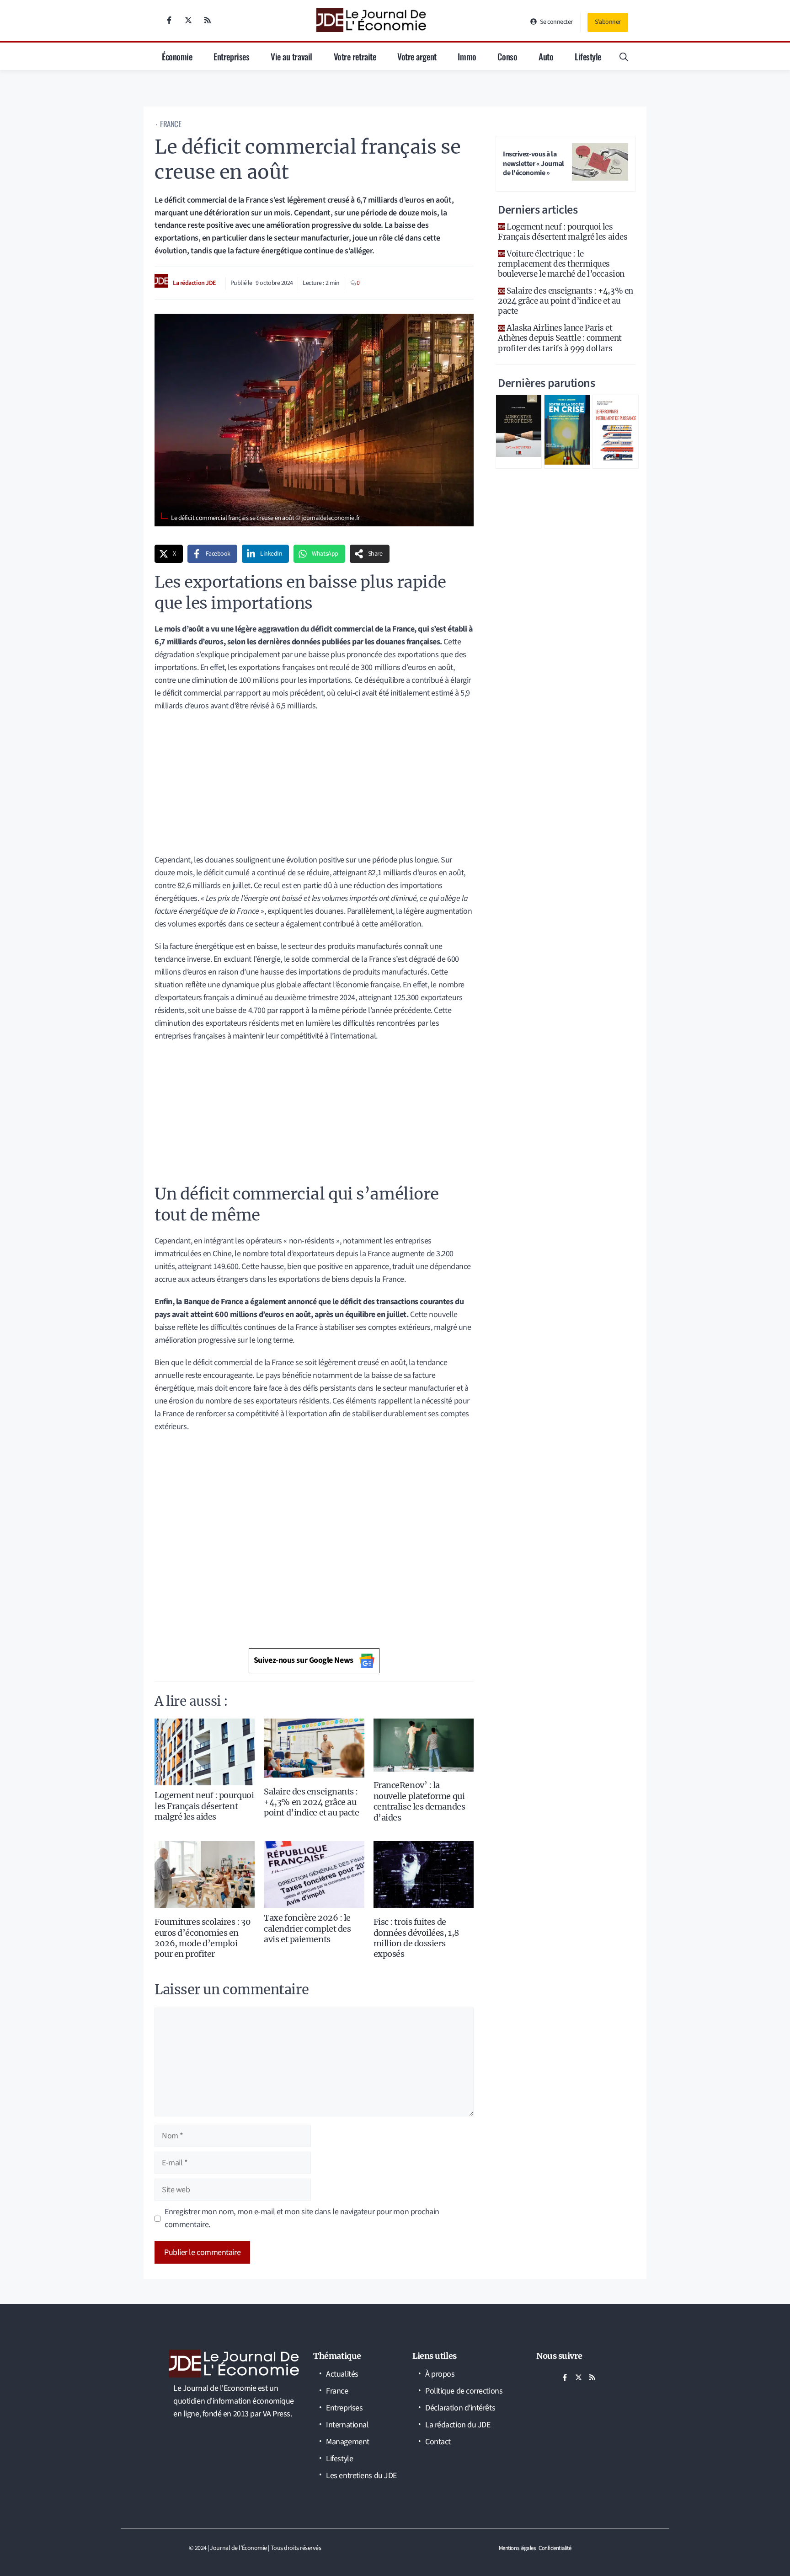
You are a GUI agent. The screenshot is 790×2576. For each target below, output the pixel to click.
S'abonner (608, 22)
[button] (624, 56)
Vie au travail (291, 56)
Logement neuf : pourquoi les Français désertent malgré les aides (204, 1806)
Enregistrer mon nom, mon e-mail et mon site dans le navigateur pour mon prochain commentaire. (302, 2218)
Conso (507, 56)
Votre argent (417, 56)
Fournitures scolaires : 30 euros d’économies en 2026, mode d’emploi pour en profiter (203, 1938)
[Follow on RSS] (208, 20)
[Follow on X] (188, 20)
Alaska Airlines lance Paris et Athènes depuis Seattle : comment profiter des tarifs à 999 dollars (560, 338)
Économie (177, 56)
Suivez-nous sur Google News (304, 1660)
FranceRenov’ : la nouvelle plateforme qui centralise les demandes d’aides (419, 1801)
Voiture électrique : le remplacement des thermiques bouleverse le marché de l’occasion (561, 264)
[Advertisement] (314, 786)
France (171, 124)
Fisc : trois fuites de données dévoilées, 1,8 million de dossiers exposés (416, 1938)
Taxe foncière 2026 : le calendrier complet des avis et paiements (307, 1928)
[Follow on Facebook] (169, 20)
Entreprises (231, 56)
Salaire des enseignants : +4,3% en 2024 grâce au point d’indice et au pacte (311, 1802)
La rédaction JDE (195, 283)
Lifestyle (588, 56)
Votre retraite (355, 56)
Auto (546, 56)
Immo (467, 56)
